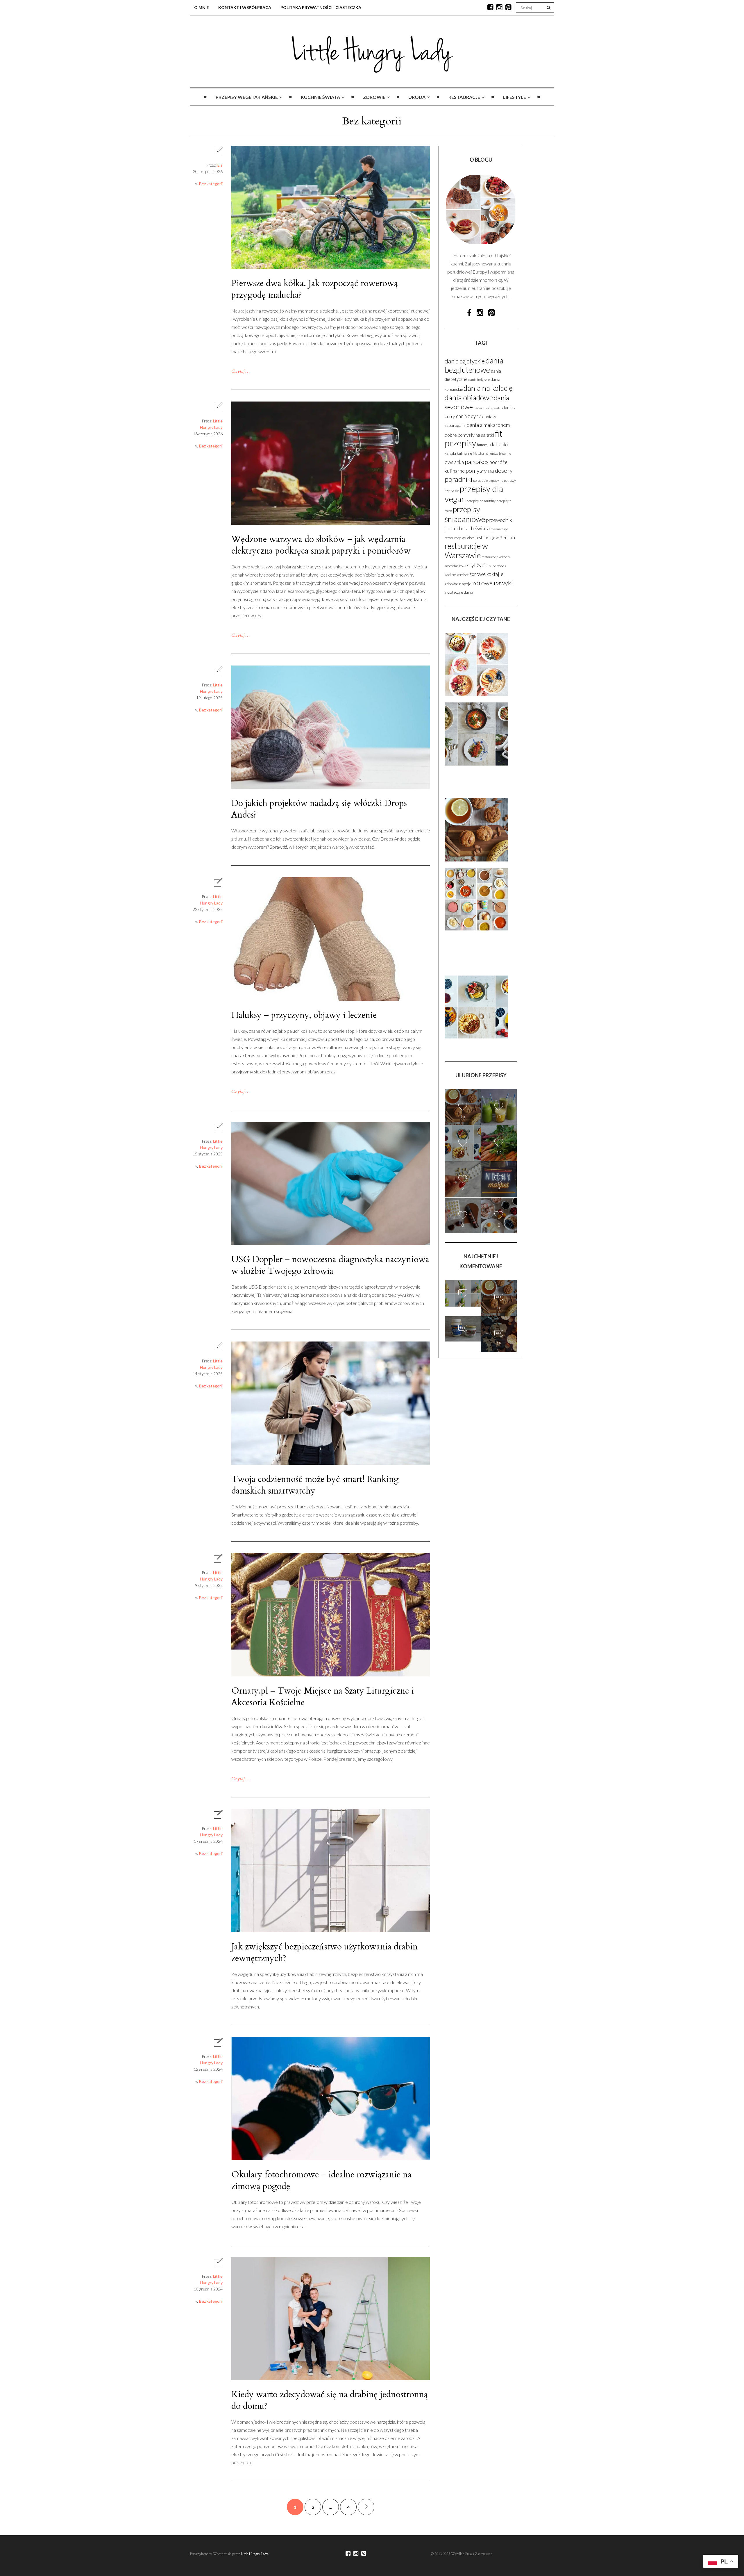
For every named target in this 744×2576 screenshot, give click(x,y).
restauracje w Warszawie (466, 551)
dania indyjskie (479, 380)
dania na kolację (488, 388)
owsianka (454, 462)
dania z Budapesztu (488, 408)
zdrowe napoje (458, 584)
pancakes (477, 462)
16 (499, 1307)
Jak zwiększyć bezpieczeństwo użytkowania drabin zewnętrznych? (324, 1952)
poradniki (458, 479)
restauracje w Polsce (460, 538)
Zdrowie (374, 97)
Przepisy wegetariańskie (247, 97)
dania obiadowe (469, 397)
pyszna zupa (499, 529)
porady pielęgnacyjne (488, 480)
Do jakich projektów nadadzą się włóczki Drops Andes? (319, 809)
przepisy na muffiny (481, 501)
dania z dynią (469, 416)
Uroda (417, 97)
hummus (484, 445)
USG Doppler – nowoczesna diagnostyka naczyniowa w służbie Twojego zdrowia (330, 1265)
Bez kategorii (211, 184)
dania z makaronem (488, 425)
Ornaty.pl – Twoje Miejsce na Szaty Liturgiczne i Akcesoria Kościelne (323, 1697)
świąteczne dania (459, 592)
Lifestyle (515, 97)
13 (463, 1116)
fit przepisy (474, 438)
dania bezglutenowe (474, 365)
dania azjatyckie (465, 361)
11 (499, 1116)
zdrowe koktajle (486, 574)
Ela (220, 165)
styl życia (478, 565)
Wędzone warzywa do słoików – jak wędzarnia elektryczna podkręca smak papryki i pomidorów (321, 545)
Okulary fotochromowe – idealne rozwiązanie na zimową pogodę (321, 2180)
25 (463, 1305)
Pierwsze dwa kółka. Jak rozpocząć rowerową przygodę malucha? (315, 289)
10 (499, 1152)
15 (463, 1341)
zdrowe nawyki (492, 583)
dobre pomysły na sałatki (469, 435)
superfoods (498, 566)
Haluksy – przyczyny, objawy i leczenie (304, 1015)
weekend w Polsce (457, 575)
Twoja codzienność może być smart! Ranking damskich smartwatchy (315, 1485)
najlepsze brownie (498, 453)
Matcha (478, 453)
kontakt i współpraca (245, 7)
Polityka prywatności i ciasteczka (321, 7)
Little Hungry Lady (254, 2554)
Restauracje (464, 97)
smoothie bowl (455, 566)
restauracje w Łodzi (496, 557)
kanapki (500, 444)
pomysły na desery (489, 470)
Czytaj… (241, 371)
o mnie (202, 7)
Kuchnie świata (320, 97)
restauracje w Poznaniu (495, 538)
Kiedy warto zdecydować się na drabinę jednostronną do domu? (330, 2400)
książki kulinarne (458, 453)
